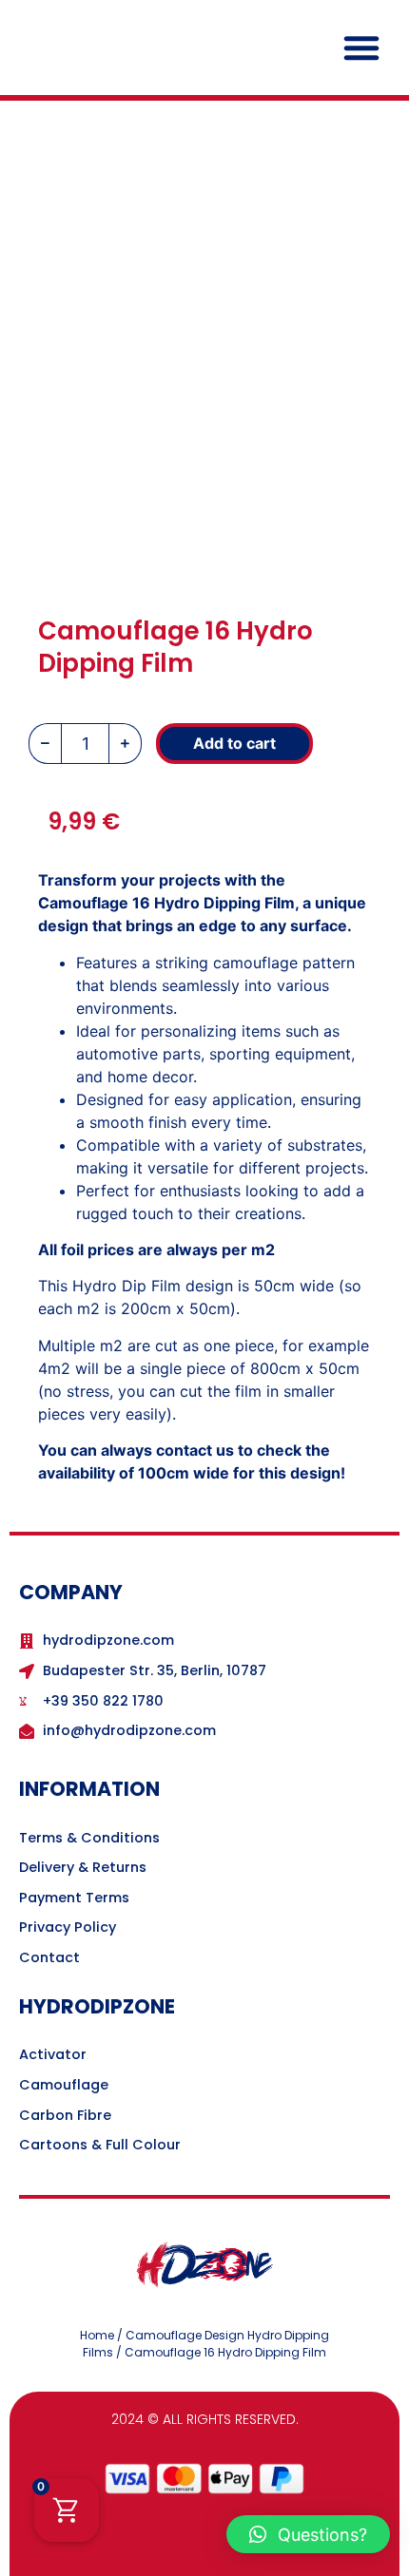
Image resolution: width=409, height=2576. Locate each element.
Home (97, 2335)
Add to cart (234, 743)
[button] (361, 48)
